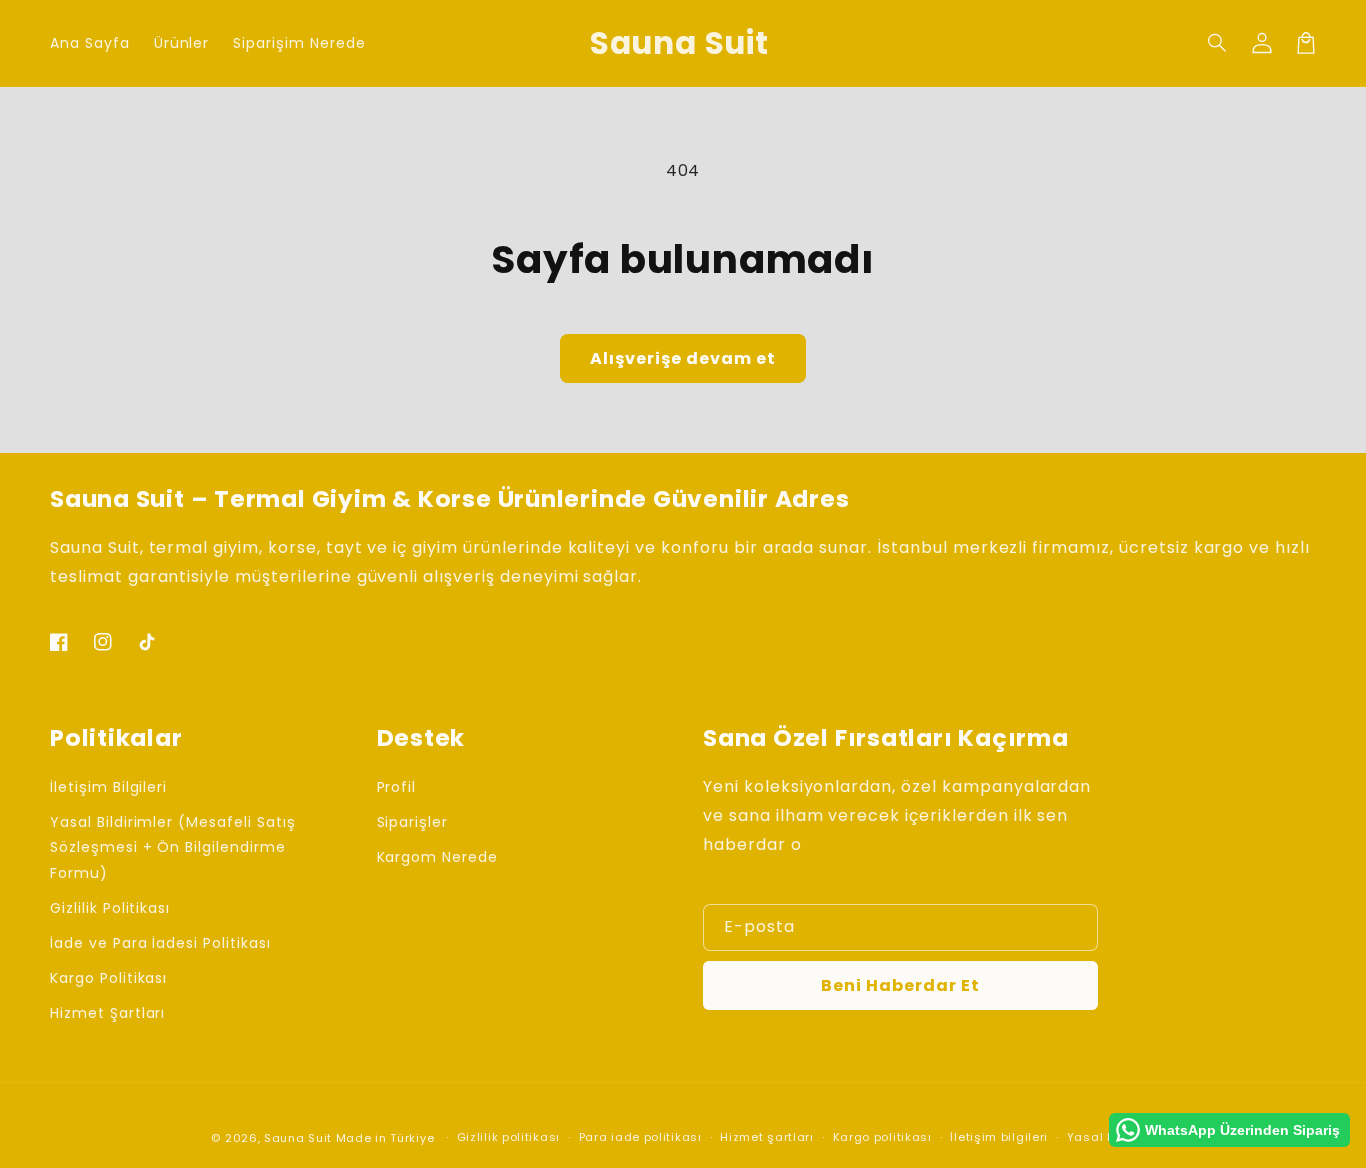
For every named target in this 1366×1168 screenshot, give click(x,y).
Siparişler (413, 822)
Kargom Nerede (437, 857)
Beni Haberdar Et (900, 985)
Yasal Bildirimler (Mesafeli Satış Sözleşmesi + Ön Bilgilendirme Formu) (173, 847)
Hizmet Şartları (107, 1013)
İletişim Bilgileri (108, 787)
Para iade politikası (640, 1137)
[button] (1218, 43)
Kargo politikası (882, 1137)
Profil (397, 787)
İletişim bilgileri (999, 1137)
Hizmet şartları (767, 1137)
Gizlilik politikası (508, 1137)
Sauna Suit (298, 1138)
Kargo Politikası (108, 978)
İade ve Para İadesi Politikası (160, 943)
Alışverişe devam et (683, 358)
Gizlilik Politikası (110, 908)
